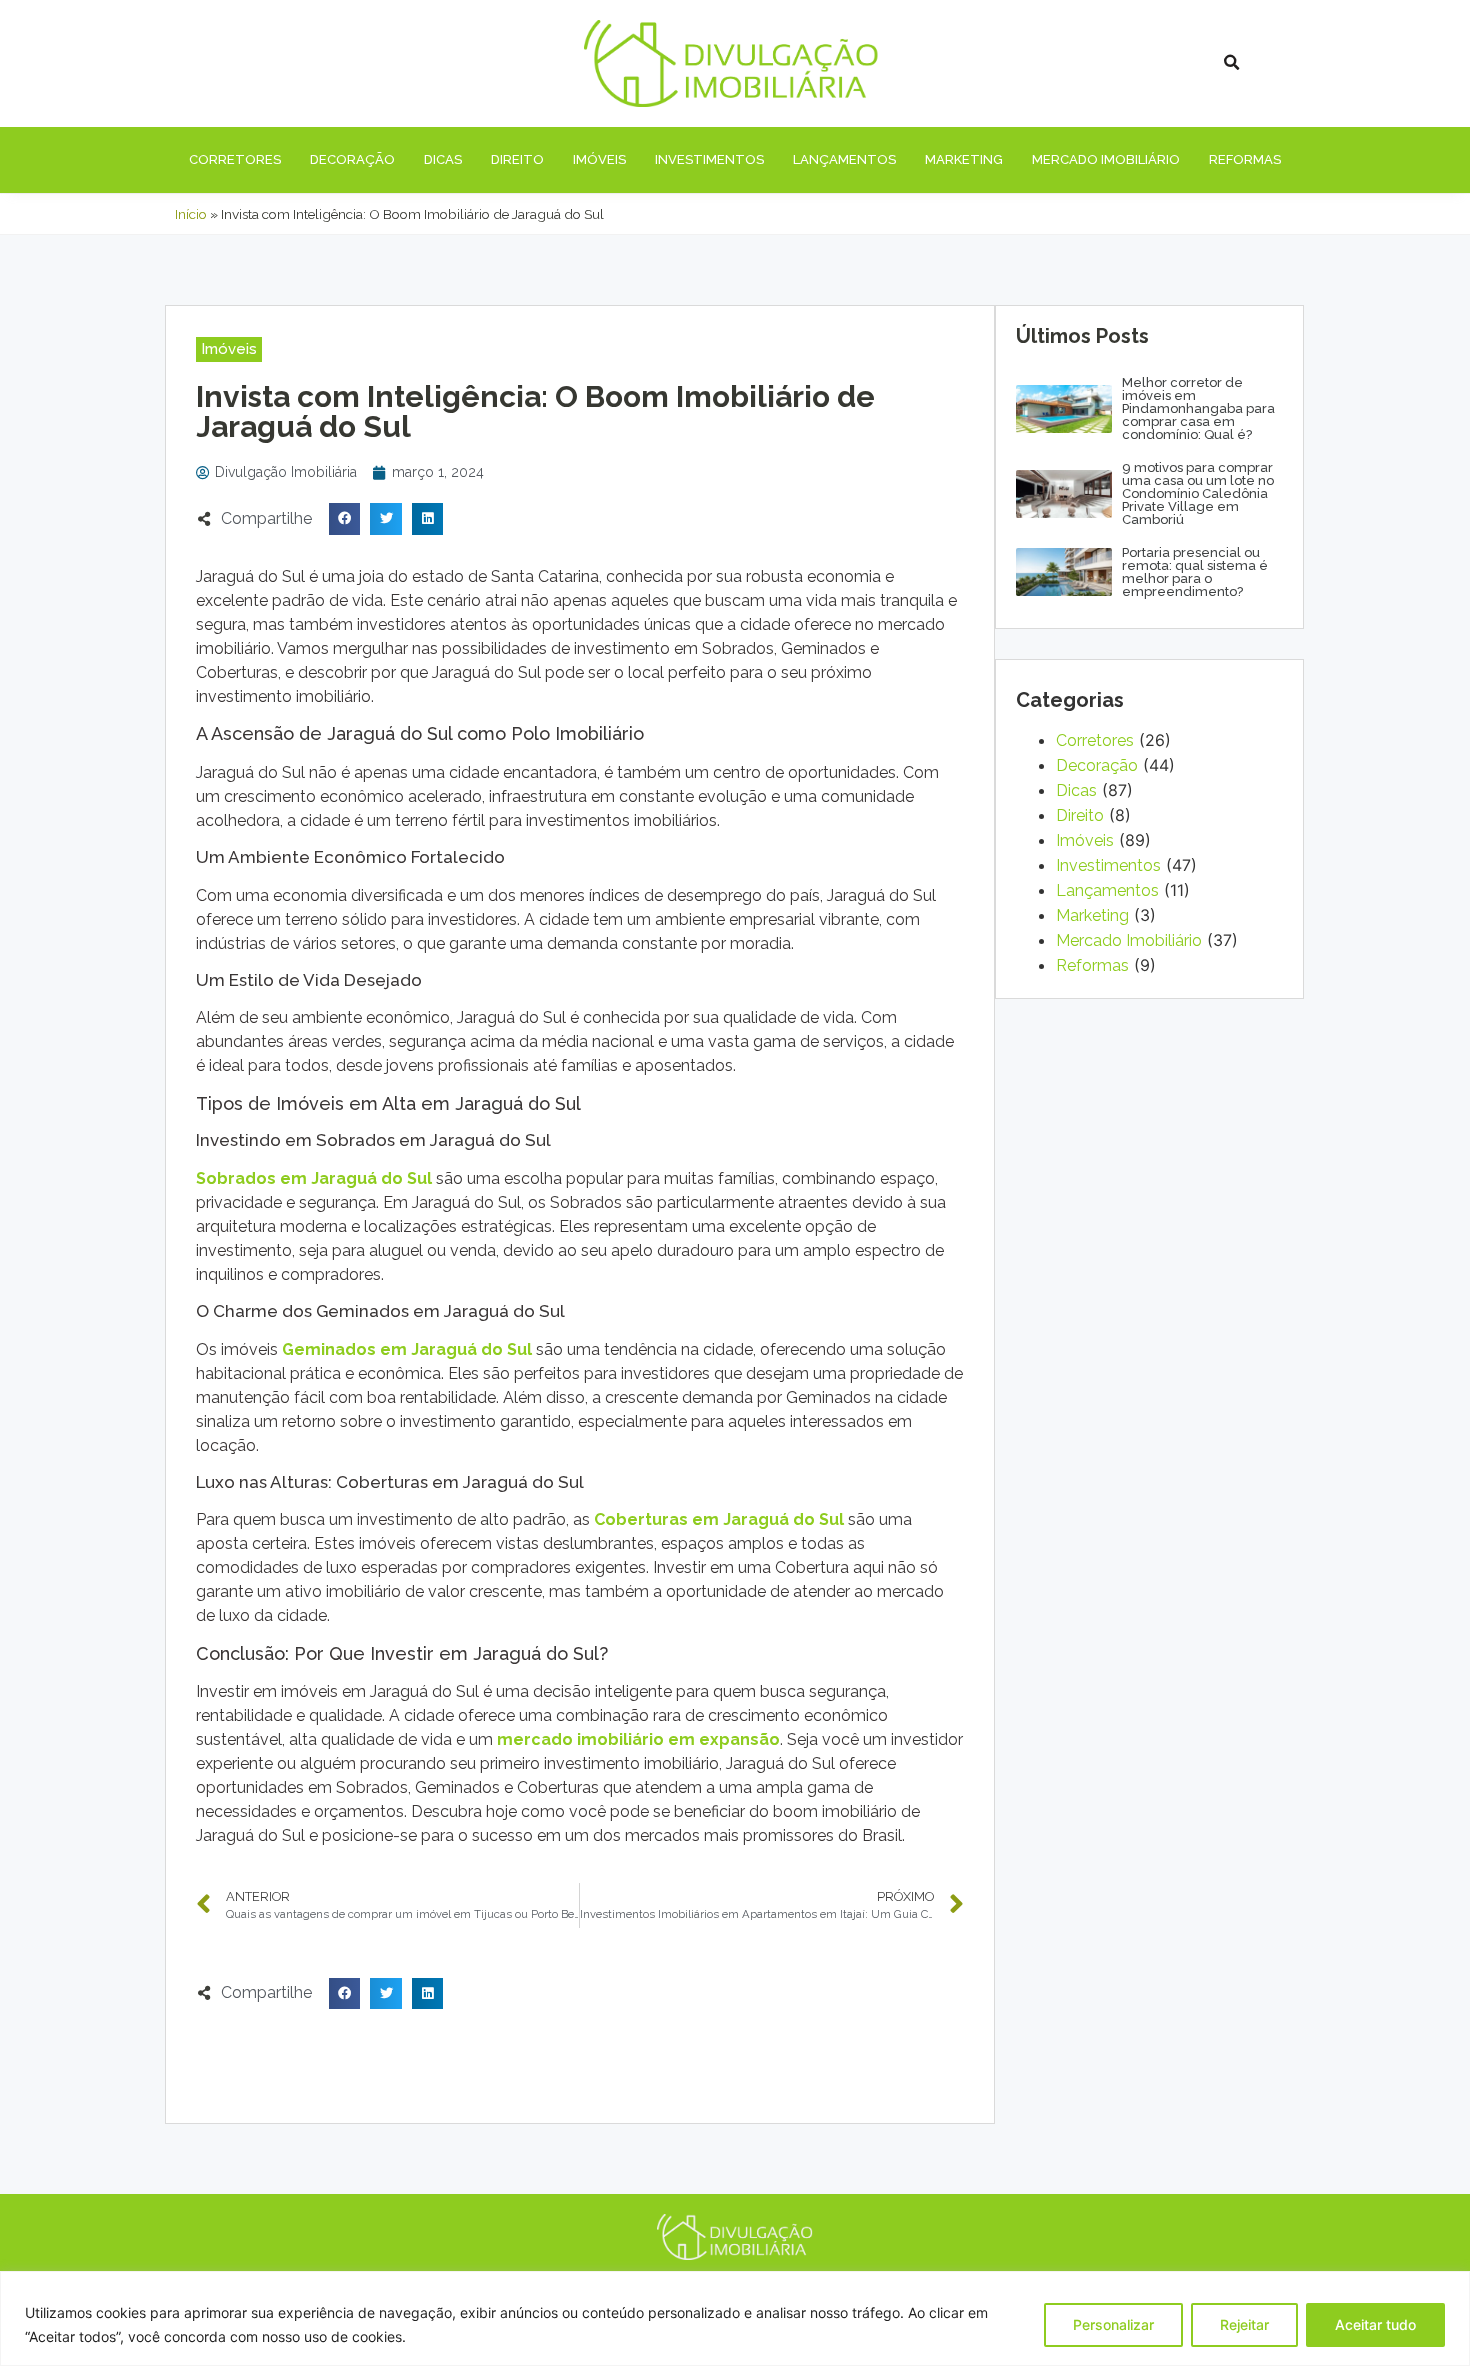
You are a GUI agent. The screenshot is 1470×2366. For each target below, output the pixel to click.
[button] (229, 349)
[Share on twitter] (386, 519)
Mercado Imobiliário (1106, 159)
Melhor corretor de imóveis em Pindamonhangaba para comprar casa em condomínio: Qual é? (1198, 408)
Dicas (443, 159)
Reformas (1245, 159)
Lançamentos (844, 159)
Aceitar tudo (1375, 2324)
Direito (517, 159)
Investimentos (709, 159)
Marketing (964, 159)
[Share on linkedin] (428, 519)
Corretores (235, 159)
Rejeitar (1244, 2324)
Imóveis (599, 159)
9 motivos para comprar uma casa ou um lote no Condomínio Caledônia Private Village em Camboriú (1198, 493)
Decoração (352, 159)
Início (191, 214)
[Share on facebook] (345, 519)
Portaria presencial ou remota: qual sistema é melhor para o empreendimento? (1195, 572)
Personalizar (1113, 2324)
